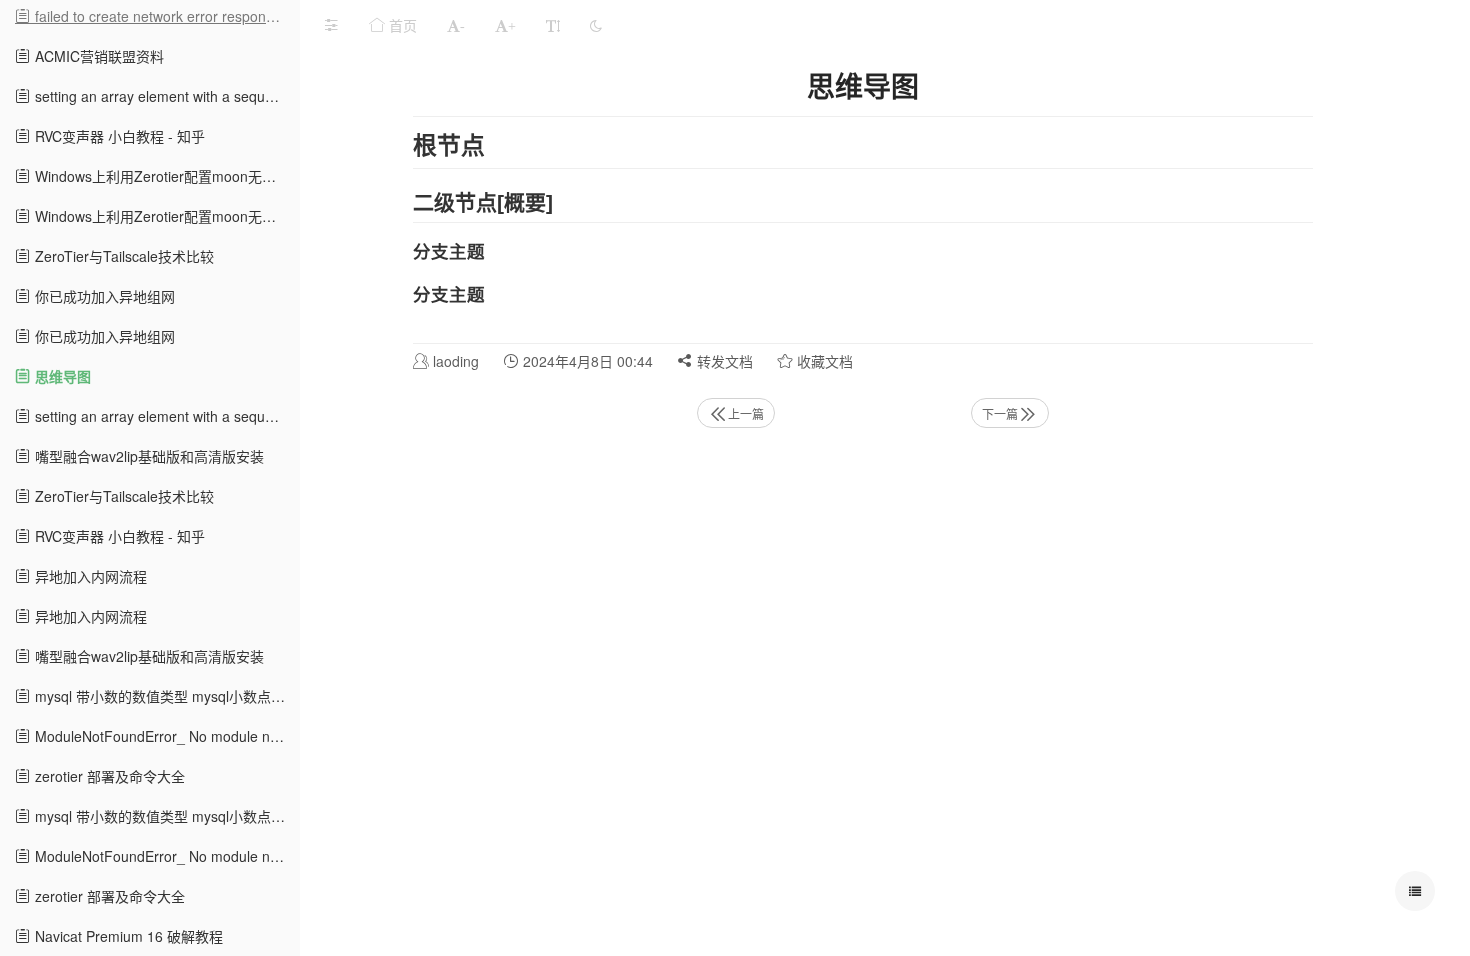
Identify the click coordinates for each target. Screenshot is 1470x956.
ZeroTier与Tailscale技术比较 (122, 256)
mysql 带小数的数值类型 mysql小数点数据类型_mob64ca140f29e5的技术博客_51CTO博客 (165, 696)
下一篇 (1000, 413)
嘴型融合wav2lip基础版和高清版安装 (147, 456)
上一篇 (746, 413)
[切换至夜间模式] (596, 25)
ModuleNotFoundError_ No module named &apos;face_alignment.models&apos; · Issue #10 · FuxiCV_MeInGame (165, 736)
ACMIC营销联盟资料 (97, 56)
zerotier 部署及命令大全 (108, 776)
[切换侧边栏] (331, 25)
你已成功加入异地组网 (103, 296)
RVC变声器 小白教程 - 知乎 (118, 136)
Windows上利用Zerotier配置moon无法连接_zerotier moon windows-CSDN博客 (165, 176)
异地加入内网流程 (89, 576)
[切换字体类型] (553, 25)
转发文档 (723, 361)
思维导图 (61, 376)
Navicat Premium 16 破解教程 (127, 936)
